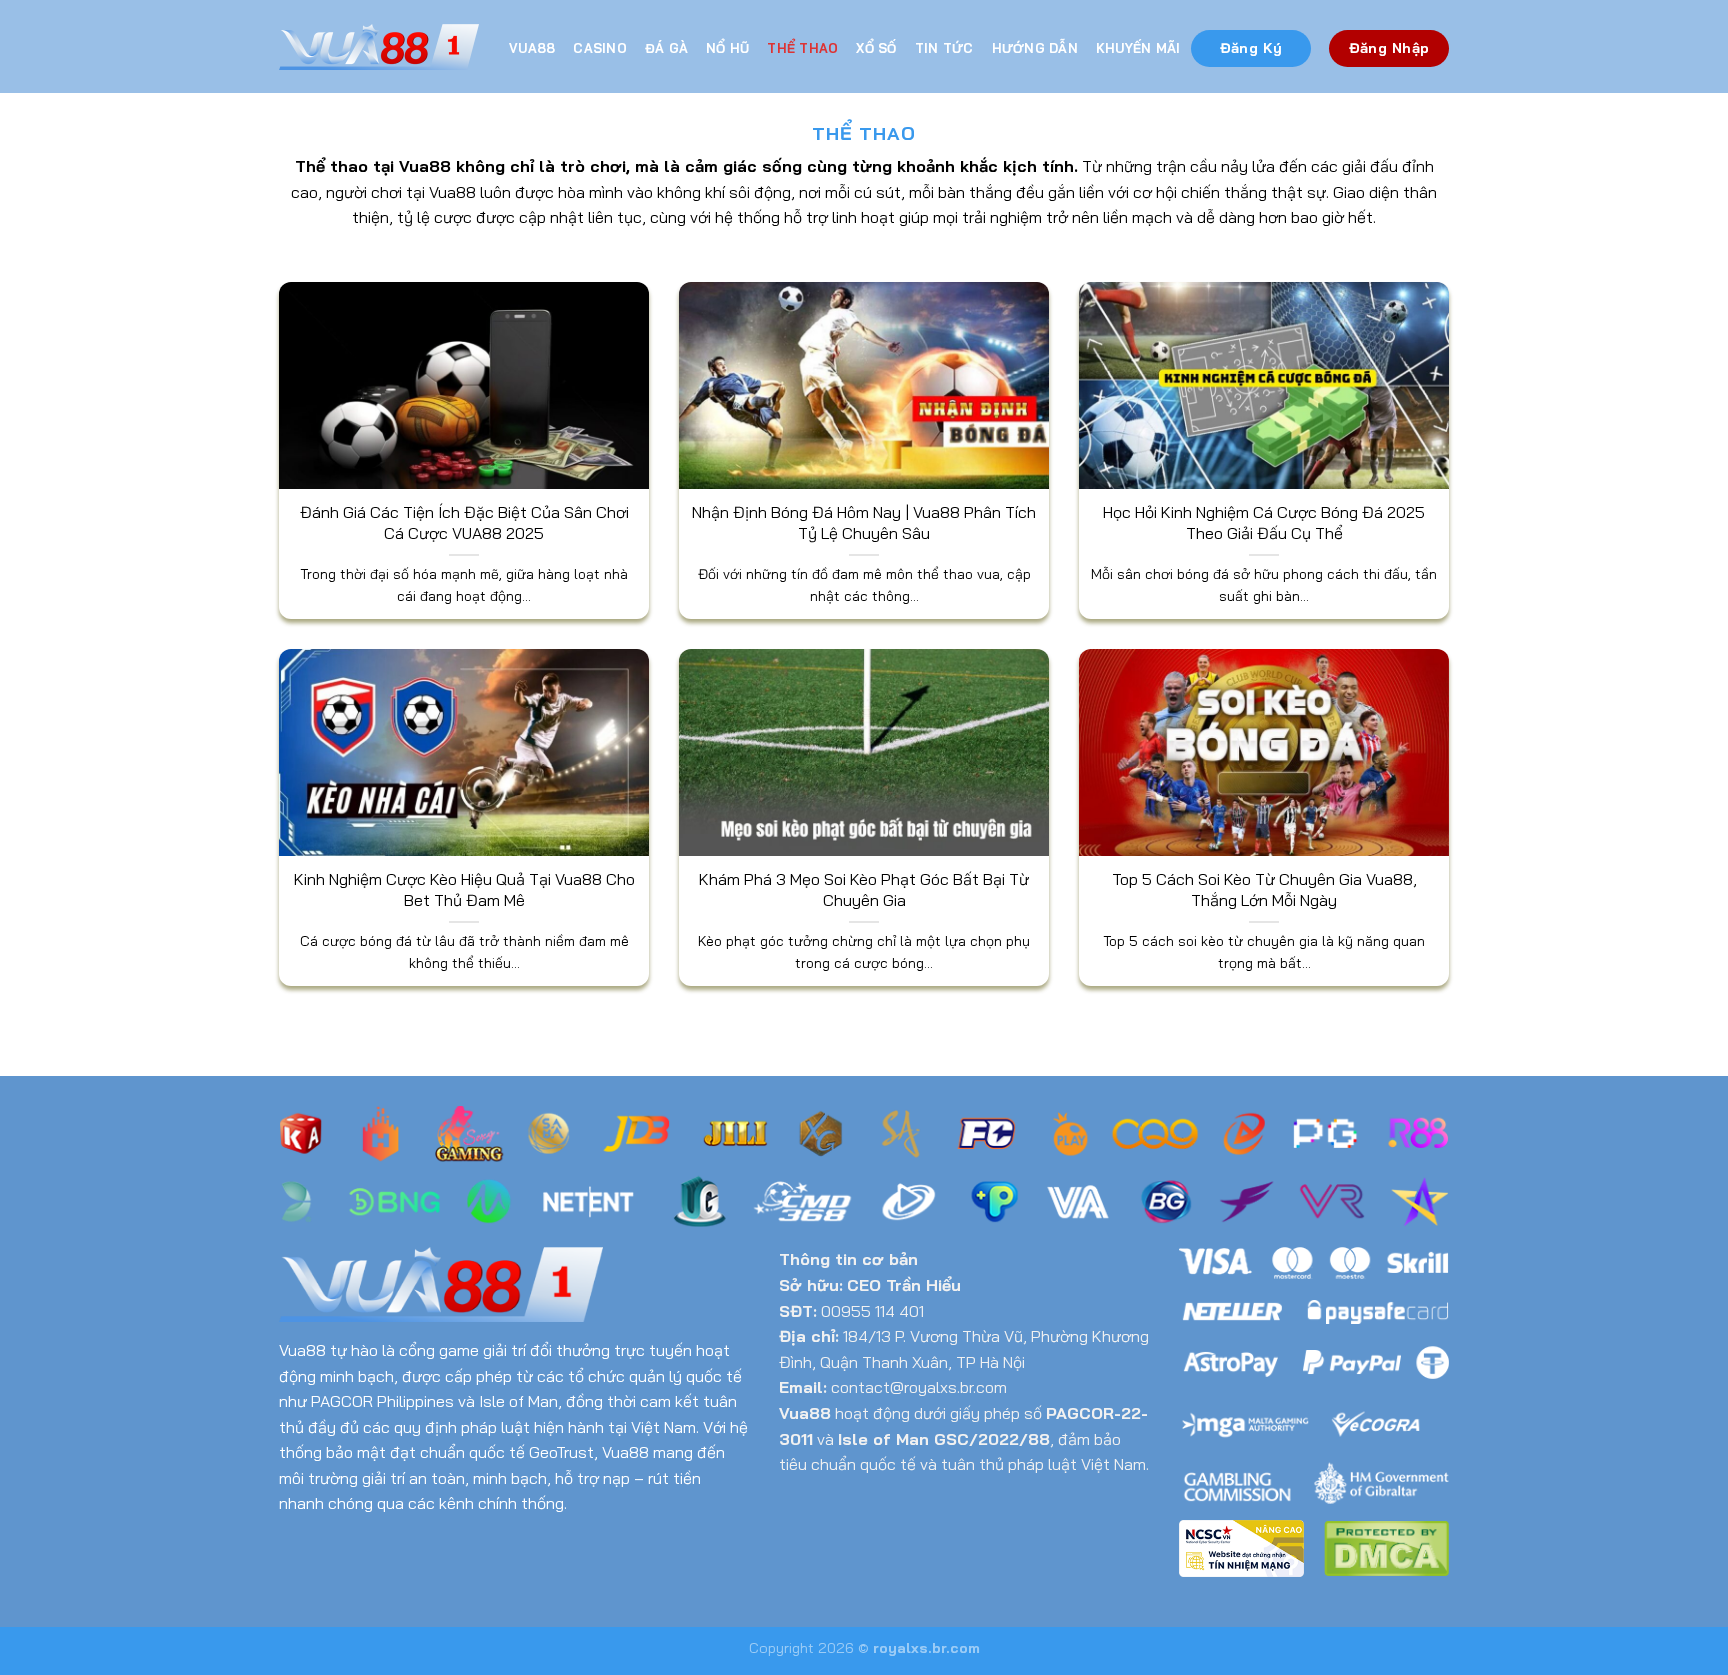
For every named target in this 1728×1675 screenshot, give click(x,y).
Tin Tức (944, 48)
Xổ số (876, 48)
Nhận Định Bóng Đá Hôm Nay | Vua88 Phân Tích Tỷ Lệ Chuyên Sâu (864, 522)
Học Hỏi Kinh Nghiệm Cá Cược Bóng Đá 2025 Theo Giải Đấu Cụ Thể (1264, 522)
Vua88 (532, 48)
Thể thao (802, 48)
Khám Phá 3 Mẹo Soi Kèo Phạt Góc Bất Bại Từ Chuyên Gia (864, 889)
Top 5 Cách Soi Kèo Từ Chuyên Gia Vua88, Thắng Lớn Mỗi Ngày (1264, 889)
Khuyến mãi (1138, 48)
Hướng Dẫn (1035, 48)
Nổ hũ (727, 48)
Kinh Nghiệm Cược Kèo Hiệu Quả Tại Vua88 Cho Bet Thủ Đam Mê (464, 889)
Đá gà (666, 48)
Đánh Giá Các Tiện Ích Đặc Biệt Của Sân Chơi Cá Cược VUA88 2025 (464, 522)
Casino (600, 48)
